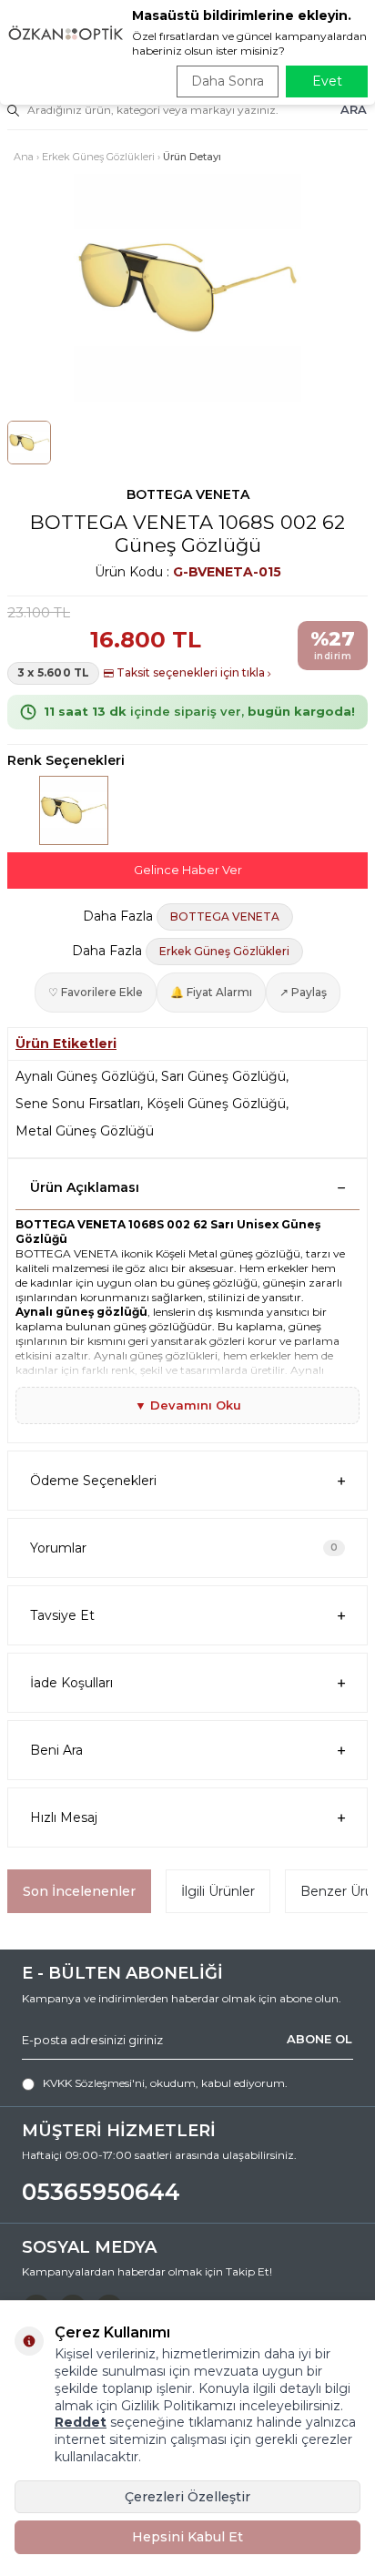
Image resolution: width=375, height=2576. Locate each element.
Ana (24, 157)
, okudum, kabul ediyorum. (165, 2083)
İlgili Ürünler (218, 1891)
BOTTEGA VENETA (188, 494)
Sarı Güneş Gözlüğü (223, 1076)
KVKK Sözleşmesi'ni (94, 2083)
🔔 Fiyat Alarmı (211, 992)
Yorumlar (184, 1548)
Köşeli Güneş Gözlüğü (216, 1104)
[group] (187, 288)
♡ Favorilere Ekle (96, 992)
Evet (327, 81)
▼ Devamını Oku (188, 1405)
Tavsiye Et (62, 1615)
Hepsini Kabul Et (187, 2537)
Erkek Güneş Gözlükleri (98, 157)
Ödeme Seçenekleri (93, 1481)
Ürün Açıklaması (85, 1187)
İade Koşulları (71, 1683)
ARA (354, 109)
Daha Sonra (228, 81)
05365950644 (101, 2192)
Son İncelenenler (79, 1891)
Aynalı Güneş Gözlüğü (85, 1076)
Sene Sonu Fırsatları (78, 1104)
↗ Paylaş (303, 992)
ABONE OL (319, 2039)
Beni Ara (56, 1750)
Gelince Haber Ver (188, 870)
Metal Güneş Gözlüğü (85, 1131)
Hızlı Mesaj (64, 1817)
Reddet (81, 2422)
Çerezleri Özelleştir (187, 2497)
